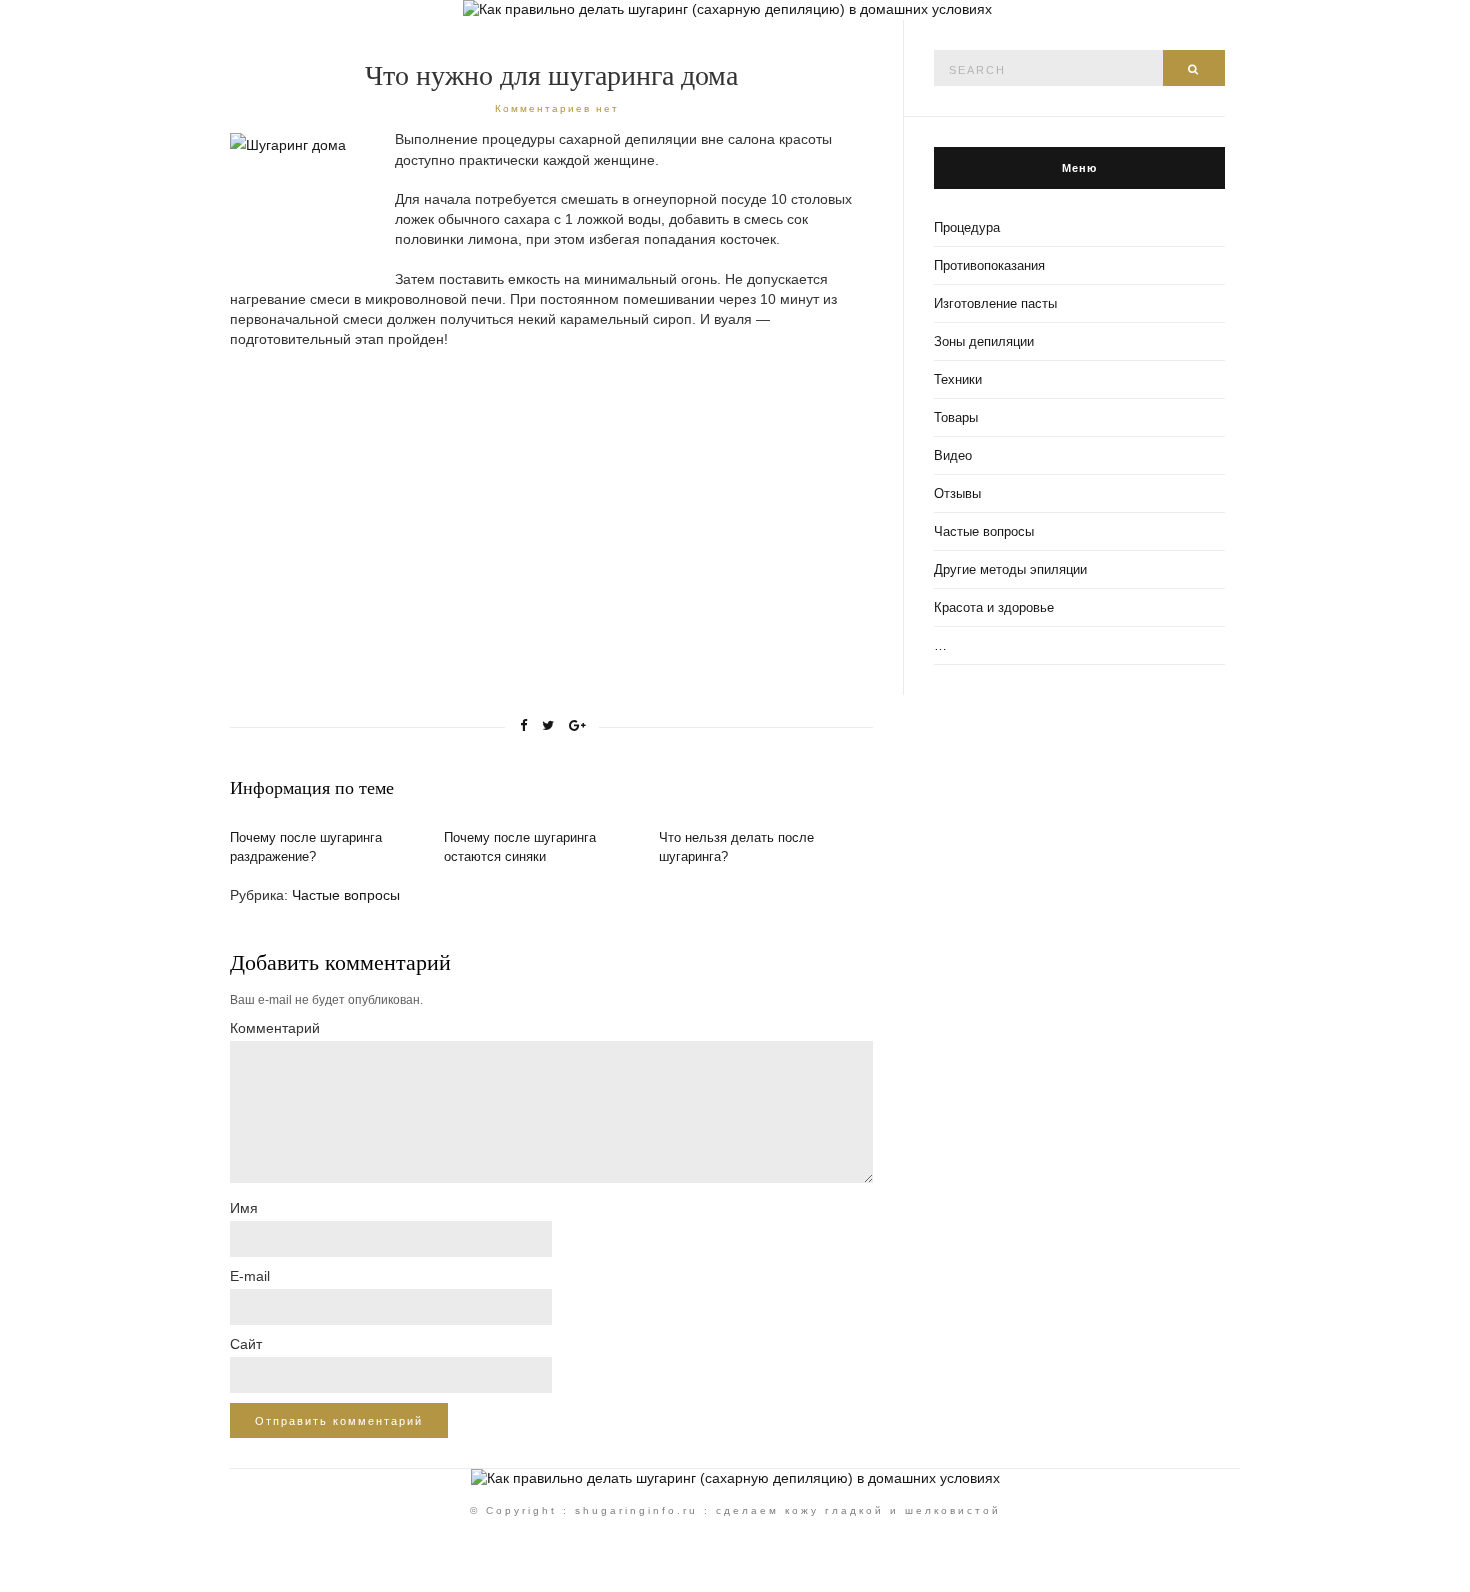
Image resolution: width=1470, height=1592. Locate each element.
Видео (953, 455)
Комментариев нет (557, 108)
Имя (244, 1208)
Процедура (967, 227)
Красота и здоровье (994, 607)
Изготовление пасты (995, 303)
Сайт (246, 1344)
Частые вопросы (346, 895)
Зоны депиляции (984, 341)
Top (1422, 1544)
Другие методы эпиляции (1010, 569)
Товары (956, 417)
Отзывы (957, 493)
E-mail (250, 1276)
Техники (958, 379)
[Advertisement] (398, 510)
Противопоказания (989, 265)
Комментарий (275, 1028)
